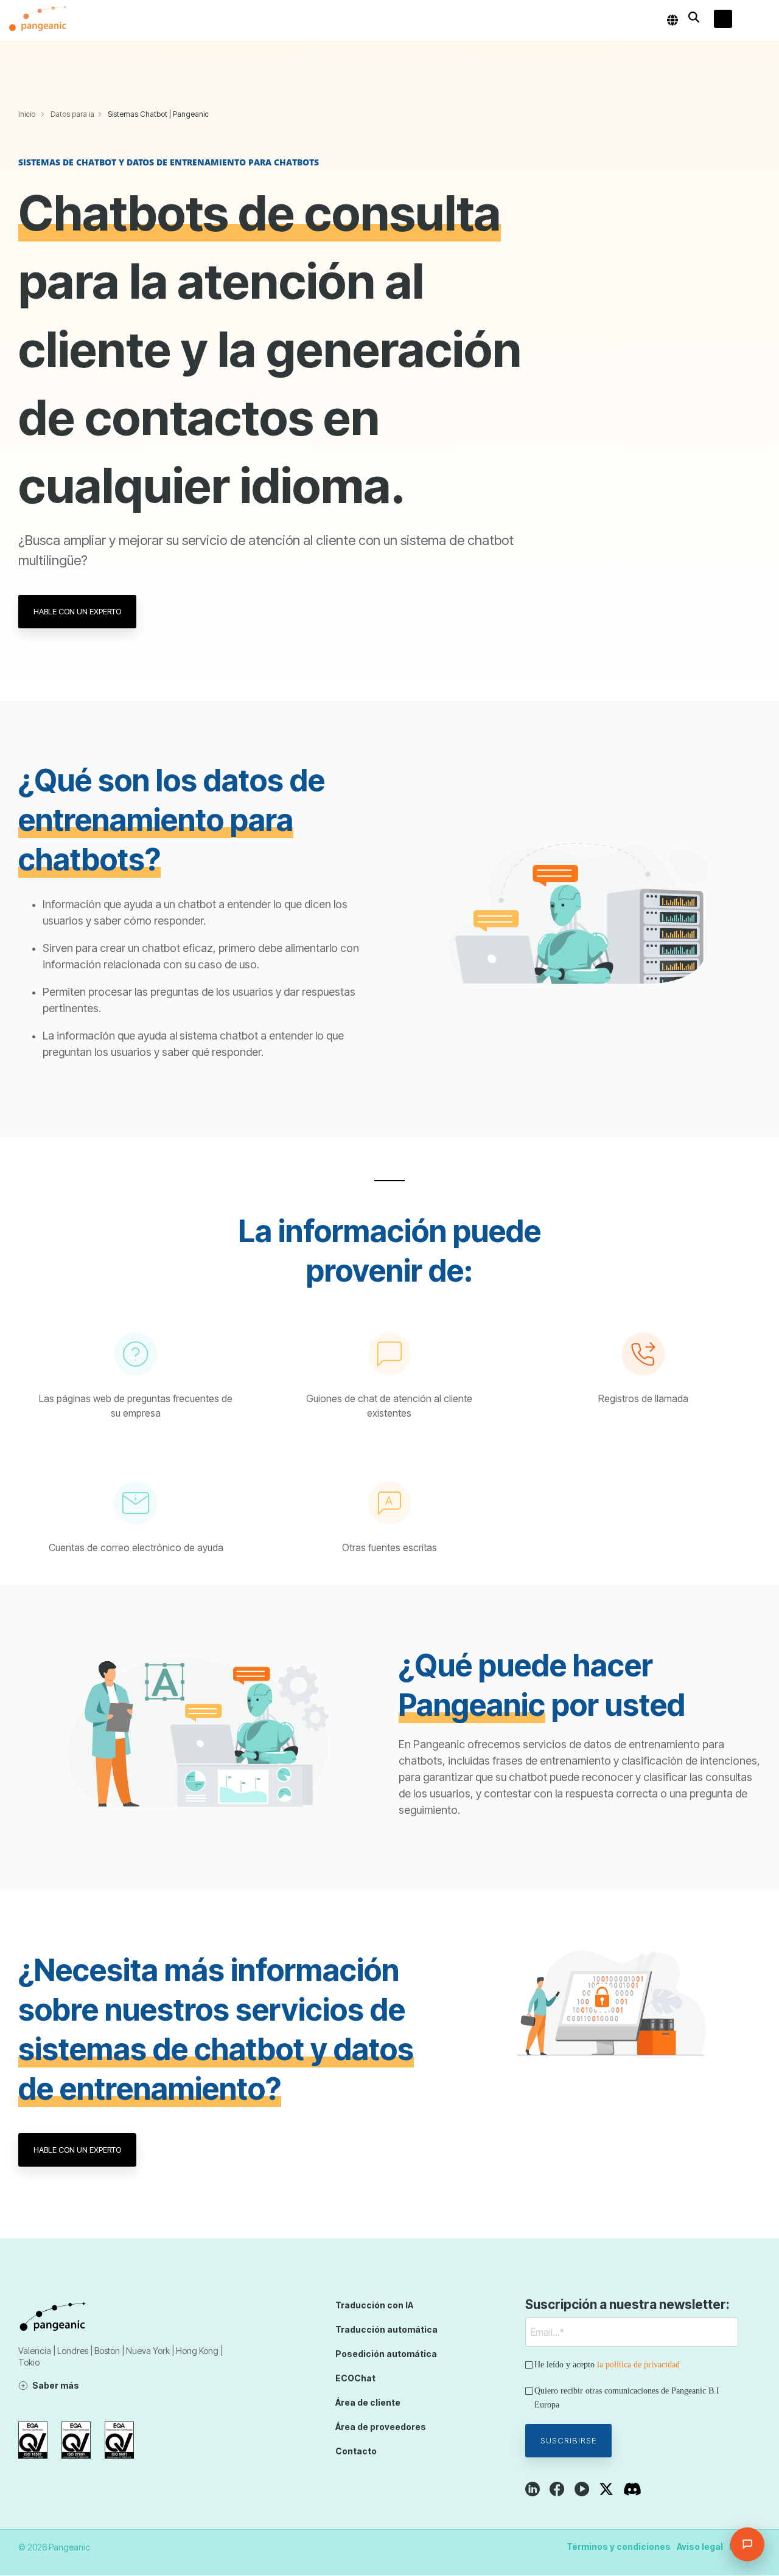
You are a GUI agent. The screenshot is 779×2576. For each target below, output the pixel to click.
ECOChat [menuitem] (355, 2378)
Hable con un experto (77, 611)
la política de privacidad (638, 2365)
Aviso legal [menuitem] (700, 2546)
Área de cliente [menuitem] (368, 2402)
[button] (761, 20)
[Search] (694, 17)
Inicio (27, 114)
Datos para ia (72, 114)
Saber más (56, 2385)
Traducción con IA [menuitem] (374, 2305)
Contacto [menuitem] (356, 2451)
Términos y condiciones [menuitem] (619, 2546)
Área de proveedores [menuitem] (381, 2427)
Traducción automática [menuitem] (386, 2329)
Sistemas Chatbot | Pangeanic (158, 114)
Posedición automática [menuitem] (386, 2354)
